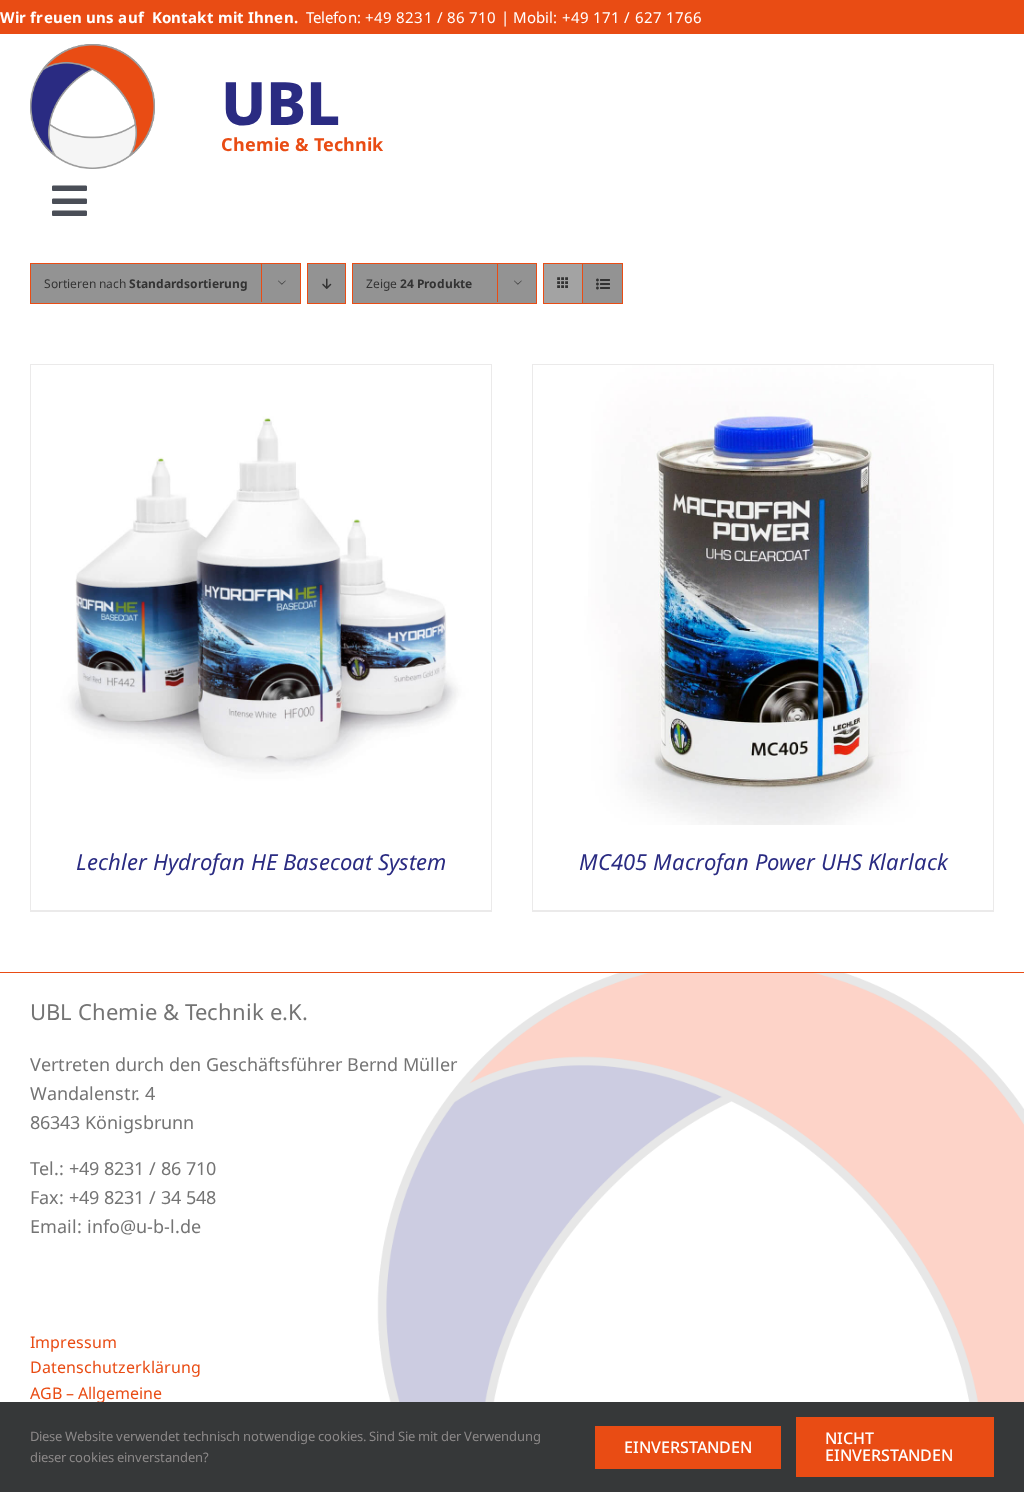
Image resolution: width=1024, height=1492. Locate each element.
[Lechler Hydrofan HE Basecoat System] (261, 379)
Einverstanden (688, 1447)
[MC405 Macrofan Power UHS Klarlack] (763, 379)
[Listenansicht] (602, 283)
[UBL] (92, 53)
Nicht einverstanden (889, 1446)
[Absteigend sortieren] (326, 283)
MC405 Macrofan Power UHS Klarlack (763, 861)
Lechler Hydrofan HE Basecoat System (261, 861)
